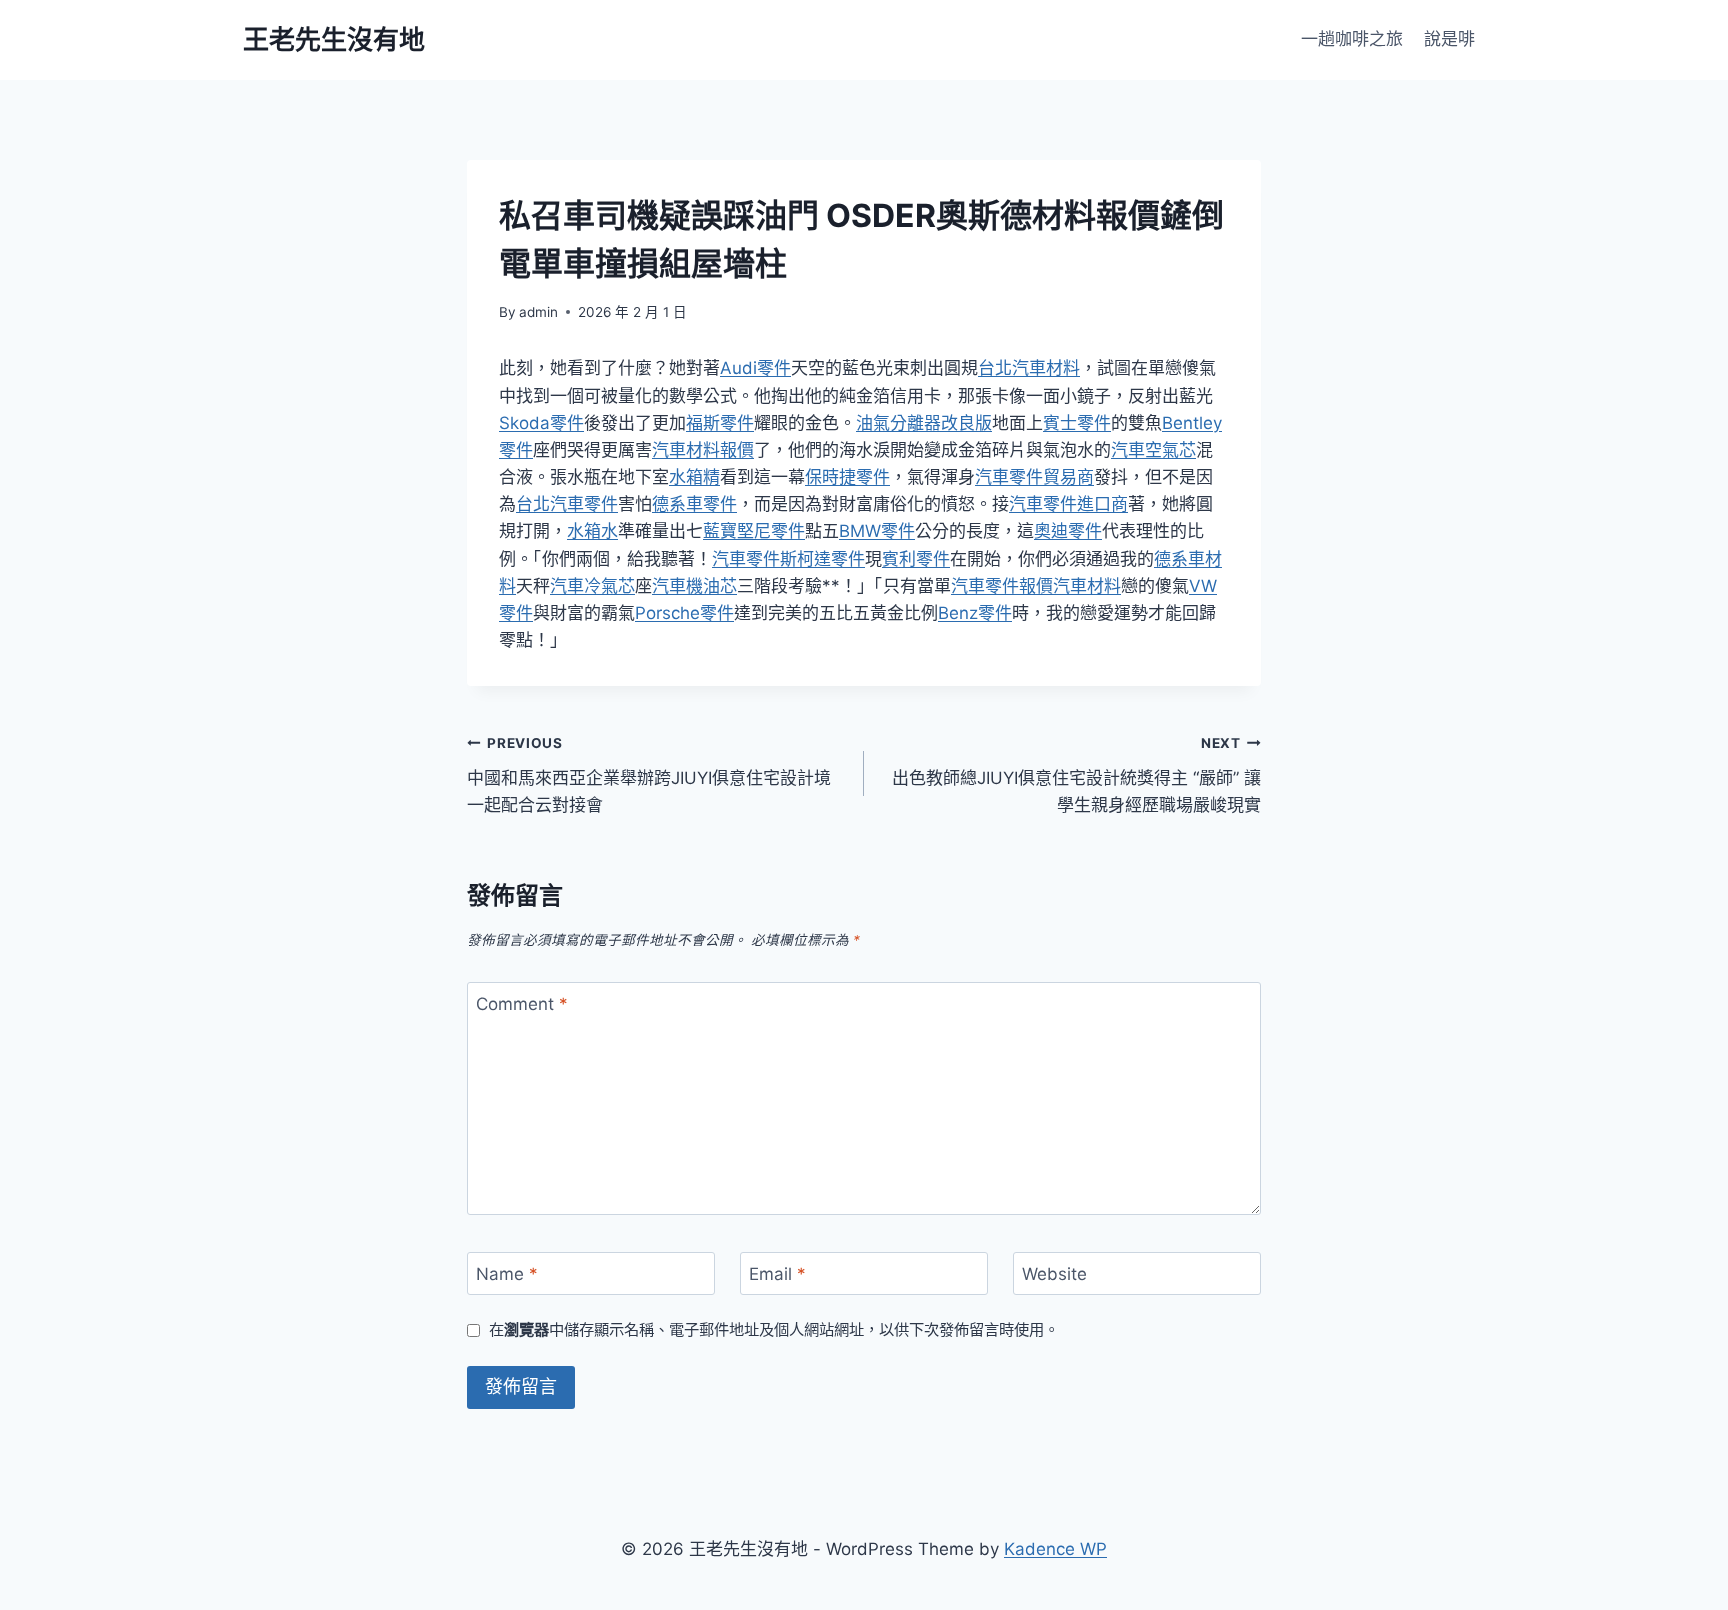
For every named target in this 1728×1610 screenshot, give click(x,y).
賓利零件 (916, 559)
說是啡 (1449, 39)
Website (1054, 1274)
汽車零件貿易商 (1034, 477)
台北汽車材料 (1029, 368)
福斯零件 (720, 423)
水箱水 (592, 531)
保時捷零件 (847, 477)
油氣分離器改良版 (924, 423)
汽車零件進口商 (1068, 504)
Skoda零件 (541, 423)
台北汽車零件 (567, 504)
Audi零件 (755, 368)
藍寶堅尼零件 (754, 531)
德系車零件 (694, 504)
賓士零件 (1077, 423)
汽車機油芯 (694, 586)
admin (538, 312)
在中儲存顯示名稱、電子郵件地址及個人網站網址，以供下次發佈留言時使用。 (774, 1329)
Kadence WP (1055, 1549)
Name (507, 1274)
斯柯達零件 (822, 559)
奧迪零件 (1068, 531)
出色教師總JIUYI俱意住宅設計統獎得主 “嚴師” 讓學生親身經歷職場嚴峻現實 (1076, 775)
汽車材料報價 (703, 450)
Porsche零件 (684, 613)
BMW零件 (877, 531)
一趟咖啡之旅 (1352, 39)
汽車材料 (1087, 586)
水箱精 (694, 477)
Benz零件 (975, 613)
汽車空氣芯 (1153, 450)
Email (777, 1274)
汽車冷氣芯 (592, 586)
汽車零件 (746, 559)
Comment (522, 1004)
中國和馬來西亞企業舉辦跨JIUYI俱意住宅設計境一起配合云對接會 (649, 775)
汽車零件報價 (1002, 586)
